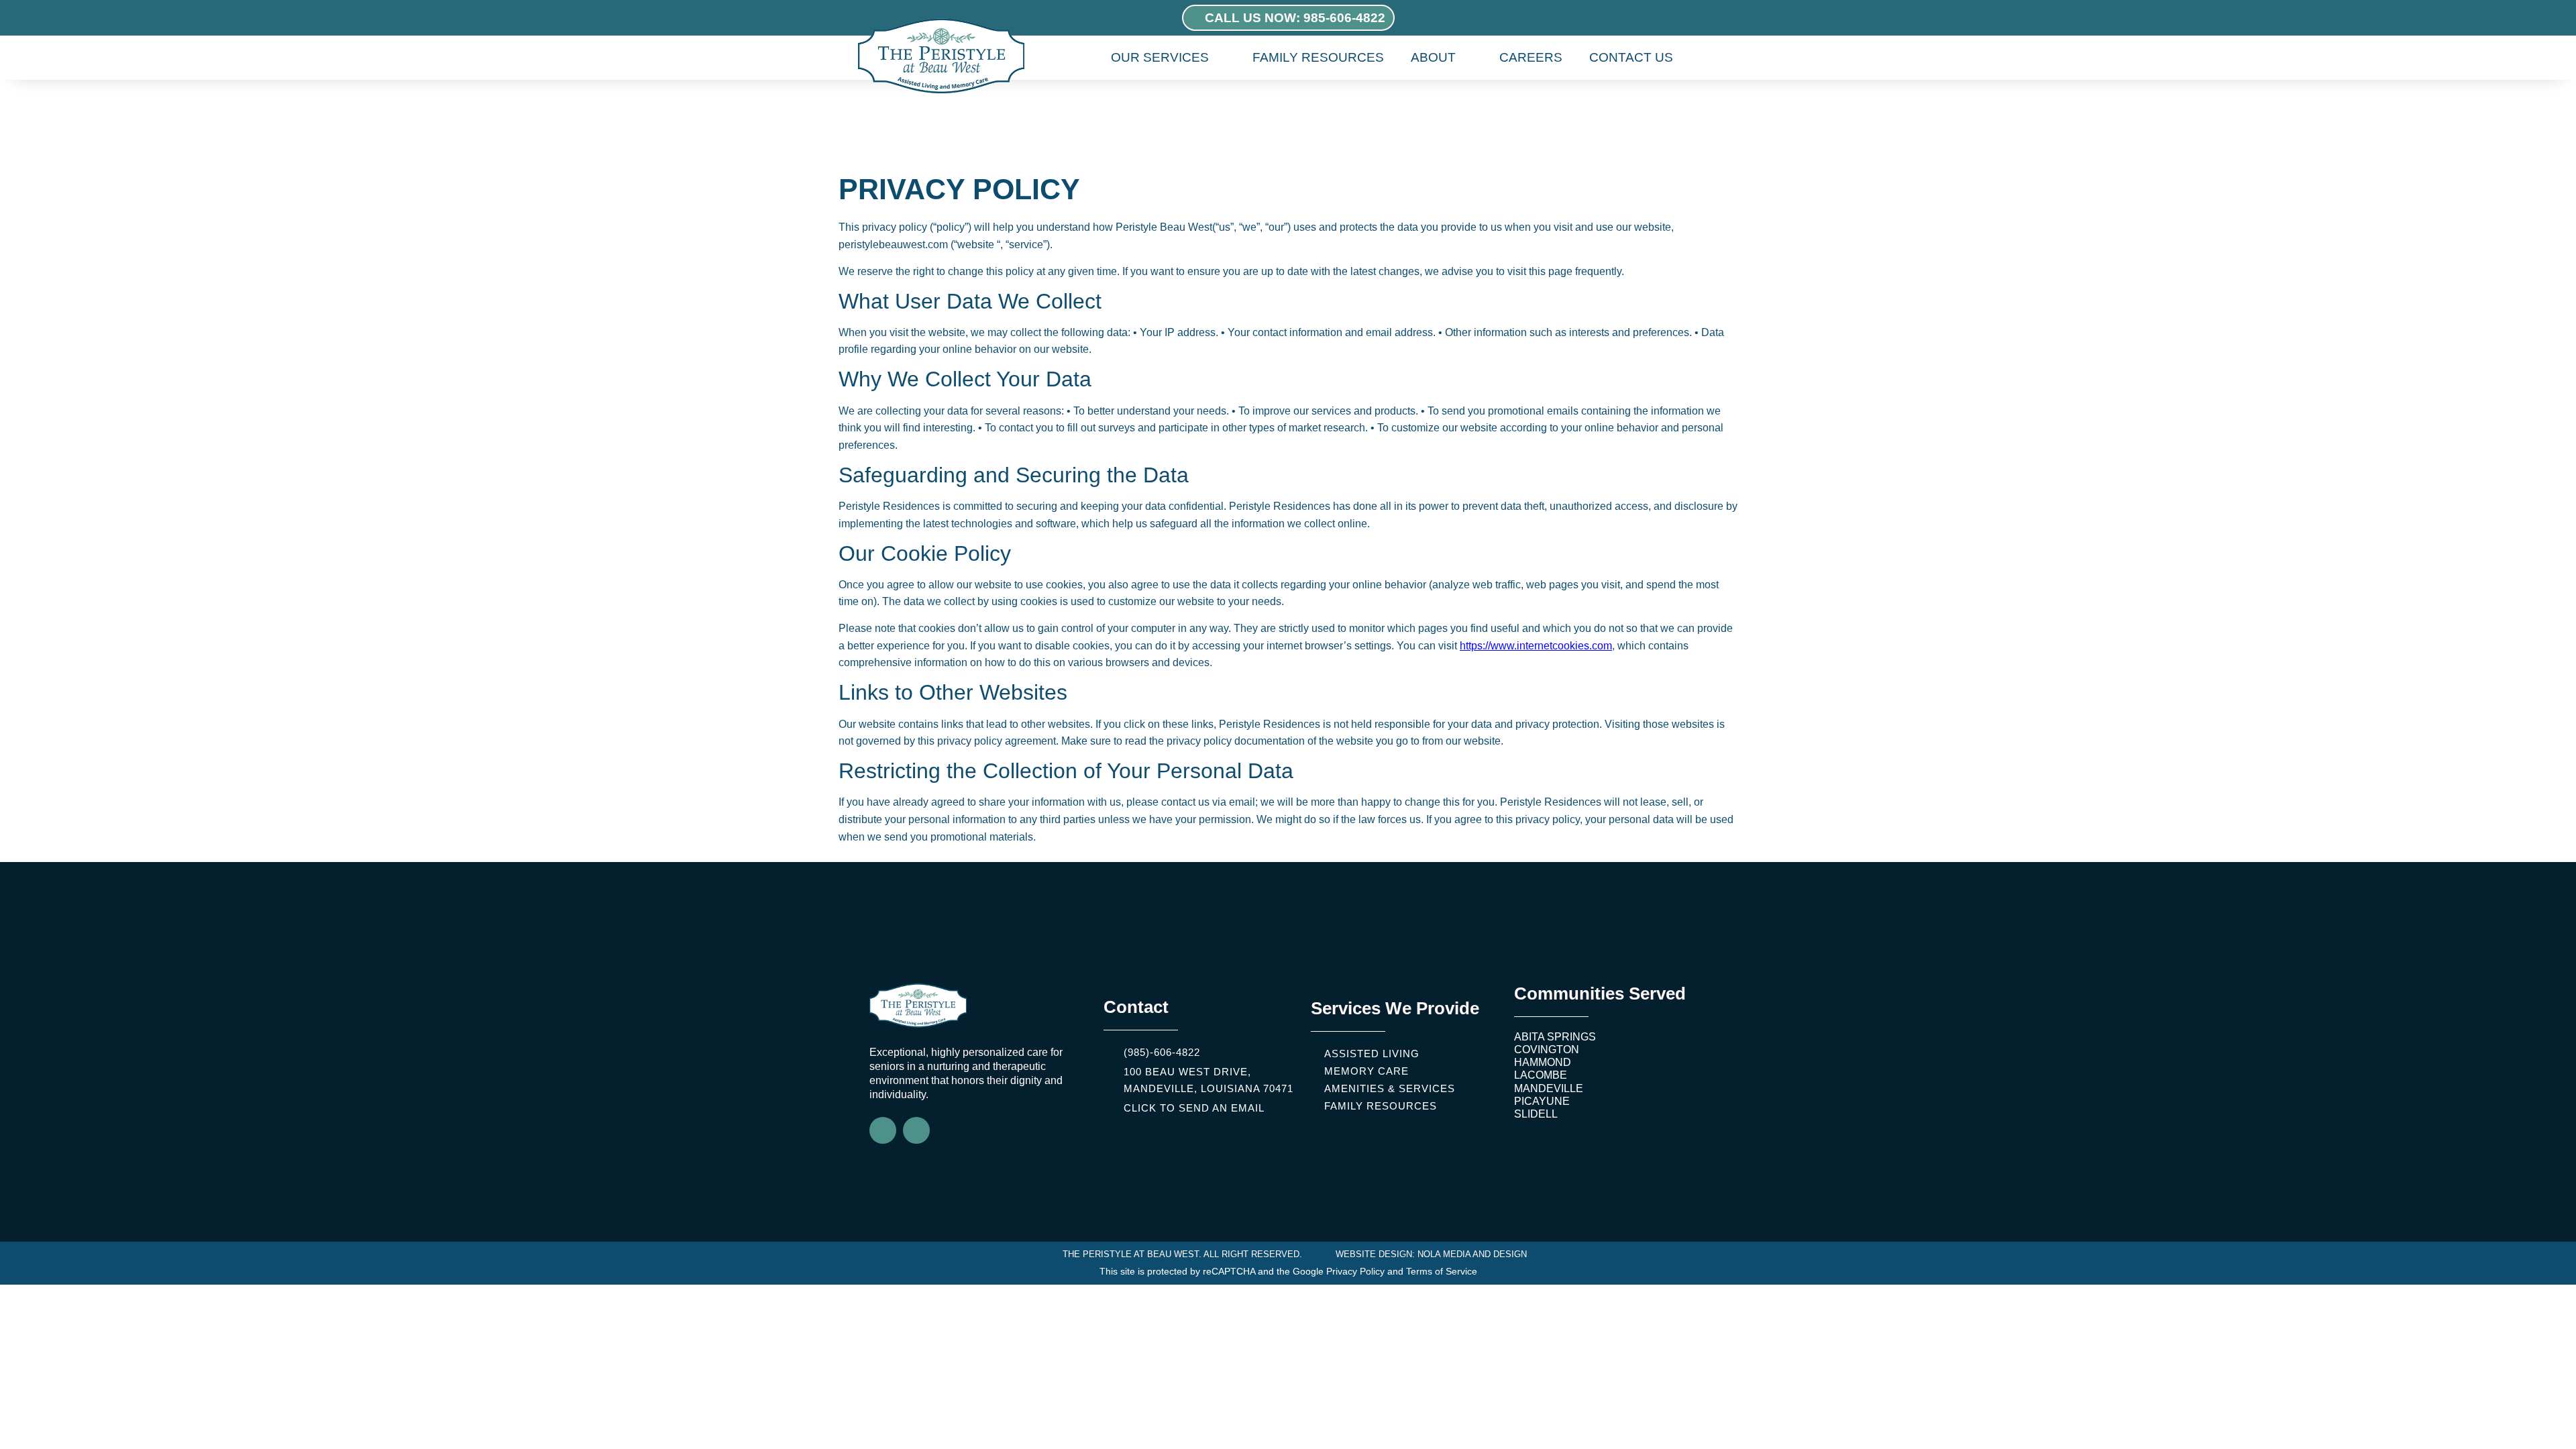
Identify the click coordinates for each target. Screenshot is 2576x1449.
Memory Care (1366, 1071)
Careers (1531, 57)
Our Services (1160, 57)
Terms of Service (1442, 1271)
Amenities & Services (1390, 1088)
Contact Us (1631, 57)
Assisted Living (1372, 1054)
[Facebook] (883, 1130)
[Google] (916, 1130)
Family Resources (1318, 57)
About (1433, 57)
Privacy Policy (1355, 1271)
